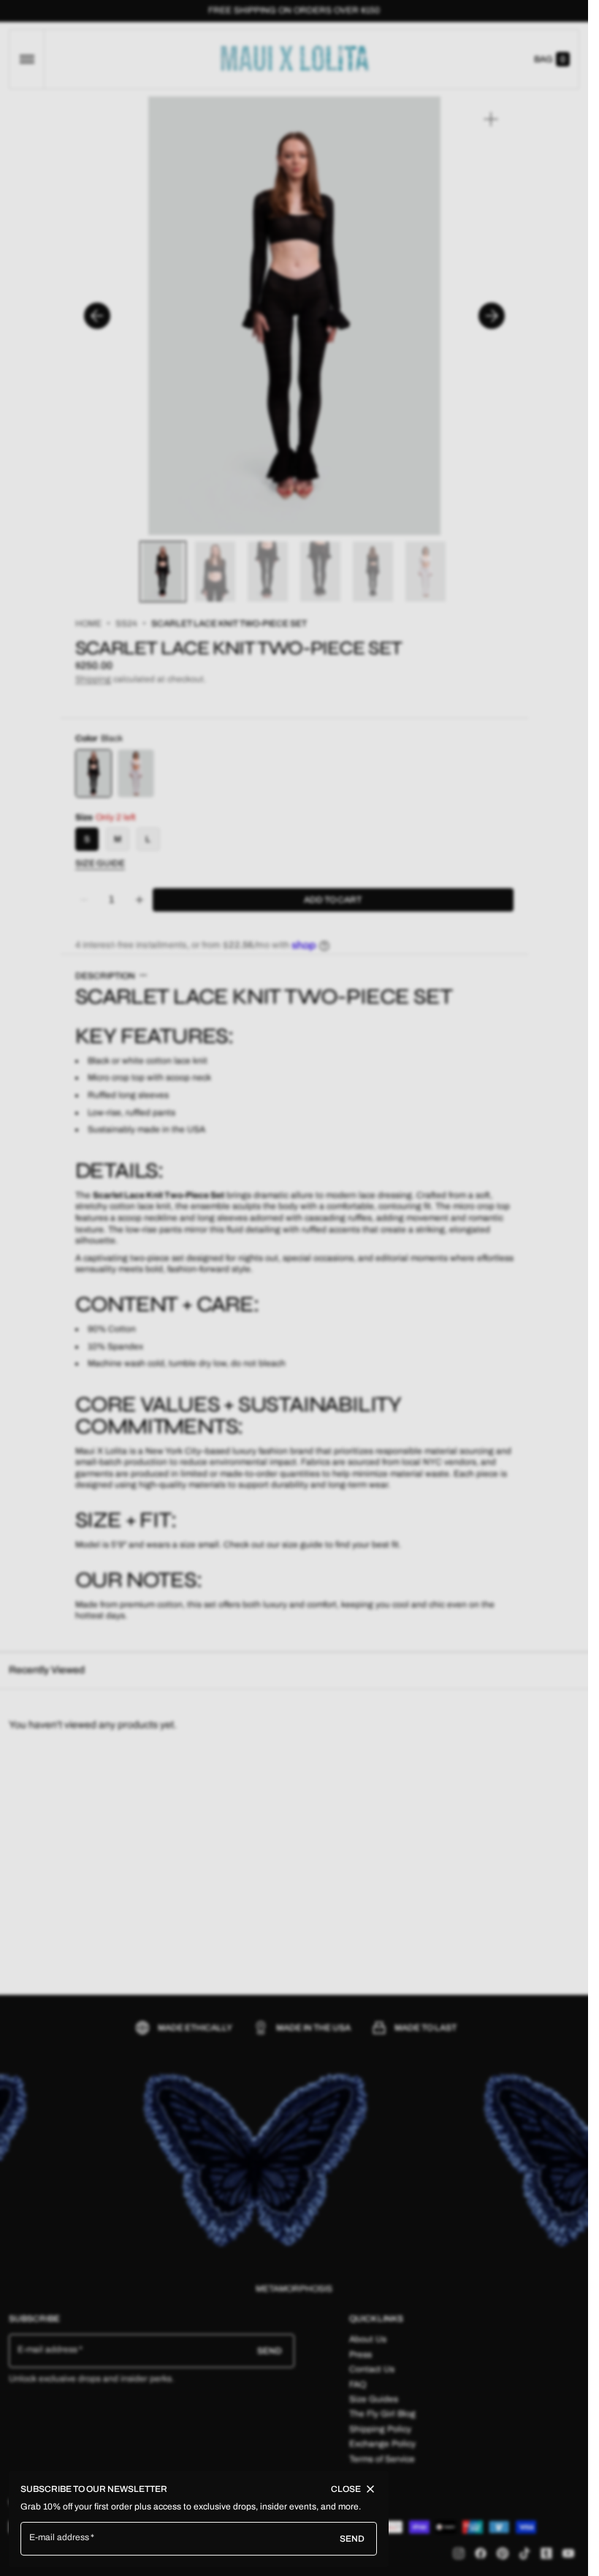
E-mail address (60, 2537)
